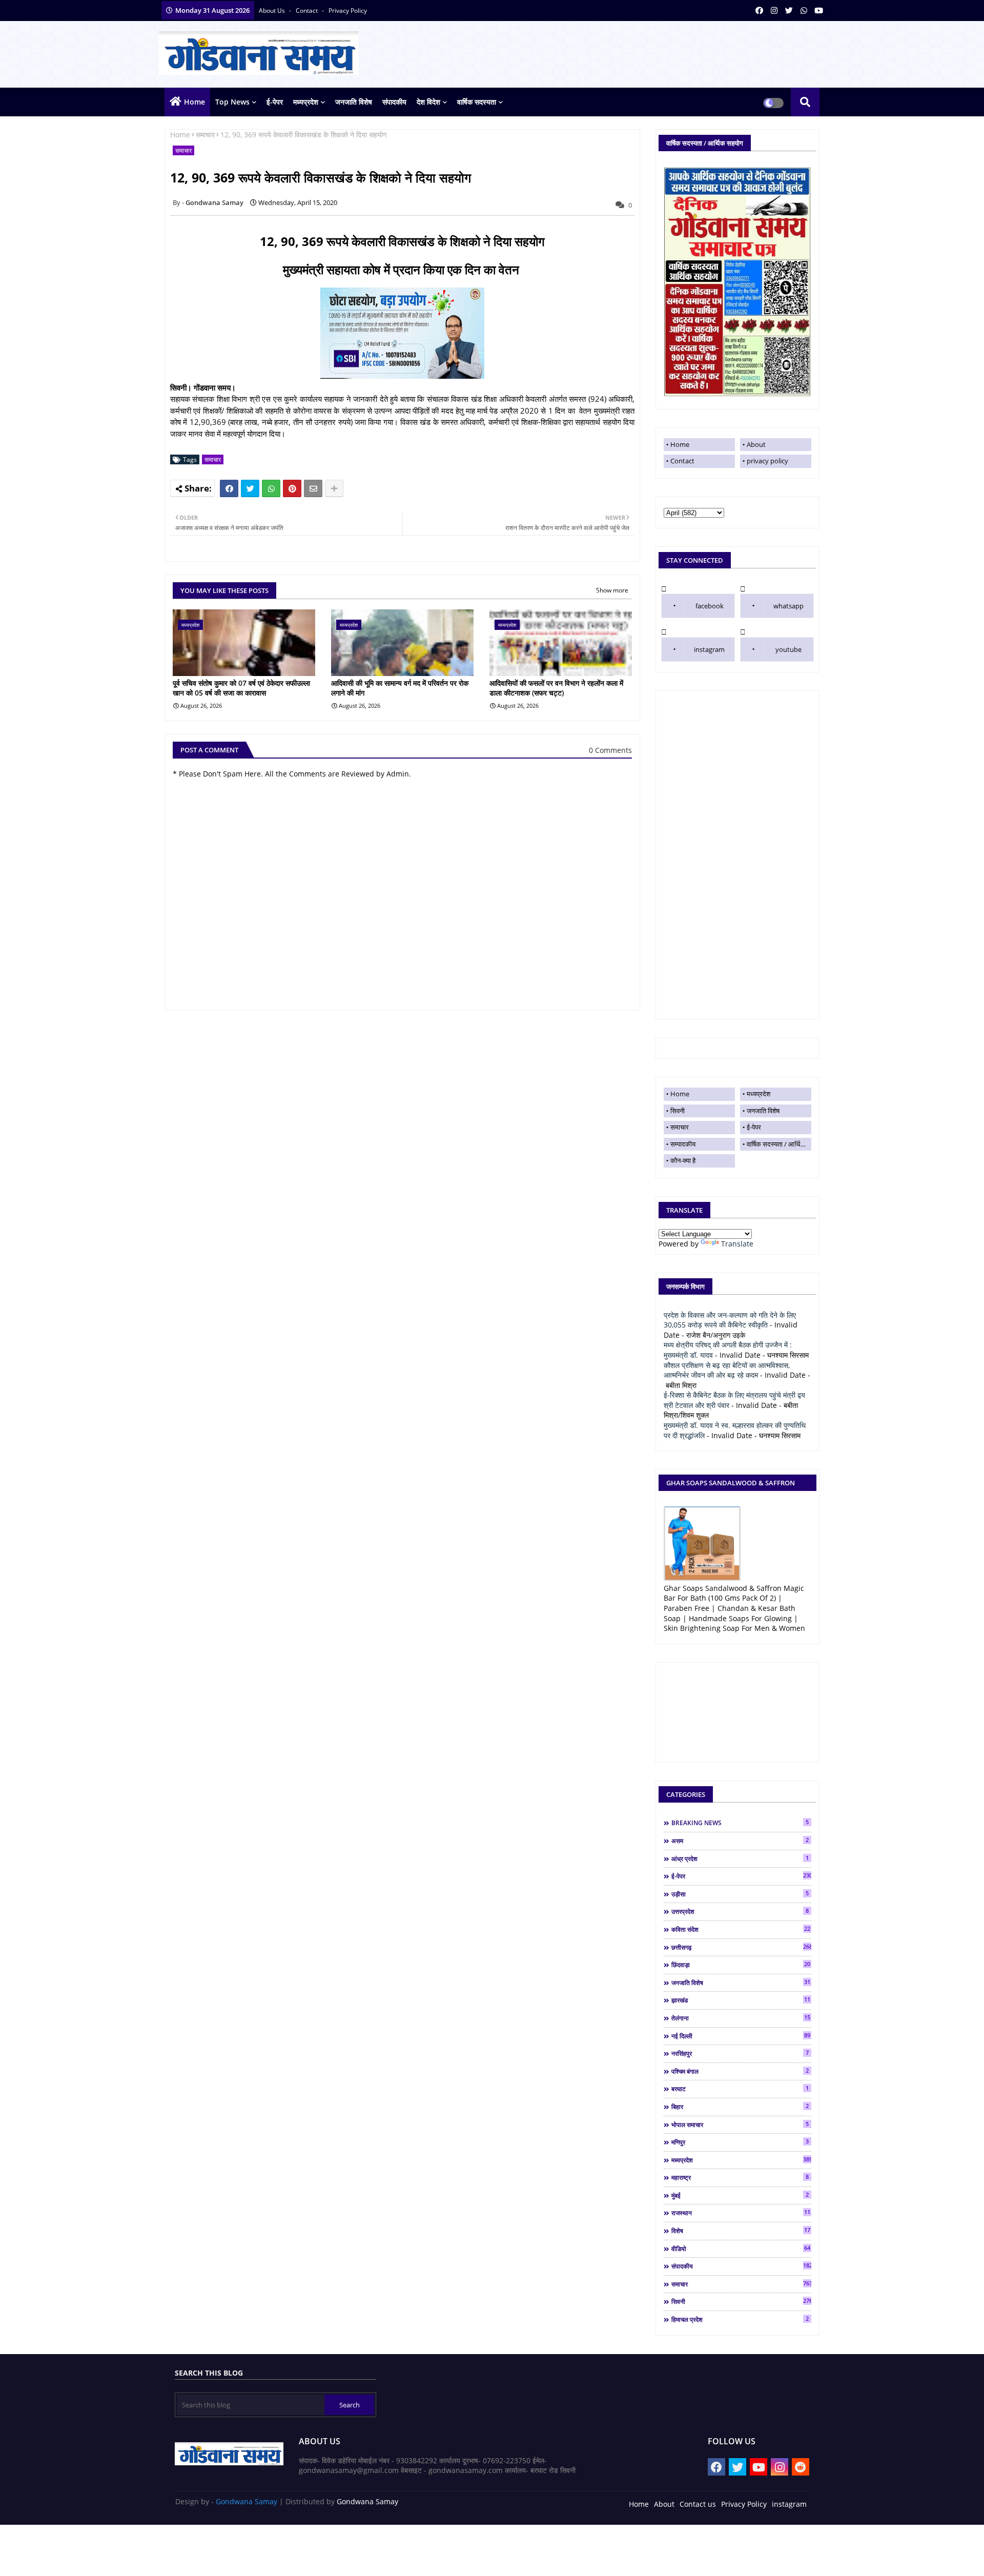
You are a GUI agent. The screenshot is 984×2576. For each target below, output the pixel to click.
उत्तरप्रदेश (740, 1911)
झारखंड (741, 2000)
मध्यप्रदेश (306, 102)
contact (307, 11)
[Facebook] (229, 488)
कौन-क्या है (683, 1160)
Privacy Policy (744, 2504)
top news (232, 102)
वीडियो (741, 2248)
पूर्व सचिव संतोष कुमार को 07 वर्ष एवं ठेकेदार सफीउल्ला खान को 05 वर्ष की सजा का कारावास (241, 688)
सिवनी (678, 1111)
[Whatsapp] (271, 488)
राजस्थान (741, 2213)
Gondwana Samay (247, 2501)
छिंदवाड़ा (741, 1965)
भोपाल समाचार (740, 2124)
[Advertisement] (737, 855)
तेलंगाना (741, 2018)
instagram (709, 649)
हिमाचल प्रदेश (740, 2319)
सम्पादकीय (683, 1144)
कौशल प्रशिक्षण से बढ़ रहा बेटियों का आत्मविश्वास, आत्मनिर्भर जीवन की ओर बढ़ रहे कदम (727, 1370)
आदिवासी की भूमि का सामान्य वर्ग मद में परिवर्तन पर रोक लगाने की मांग (400, 688)
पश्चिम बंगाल (740, 2071)
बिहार (740, 2107)
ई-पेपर (275, 102)
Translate (737, 1244)
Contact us (698, 2504)
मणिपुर (740, 2142)
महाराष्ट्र (740, 2177)
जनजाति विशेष (354, 102)
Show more (612, 590)
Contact (682, 461)
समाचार (205, 135)
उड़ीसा (740, 1894)
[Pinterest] (292, 488)
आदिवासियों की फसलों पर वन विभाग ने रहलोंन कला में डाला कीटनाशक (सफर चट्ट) (556, 688)
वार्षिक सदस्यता (477, 102)
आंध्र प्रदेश (740, 1858)
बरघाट (740, 2089)
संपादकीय (394, 102)
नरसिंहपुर (740, 2053)
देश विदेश (428, 102)
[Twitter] (250, 488)
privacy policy (348, 11)
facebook (710, 606)
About (756, 444)
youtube (788, 649)
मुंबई (740, 2195)
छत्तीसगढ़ (741, 1947)
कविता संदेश (741, 1929)
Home (194, 102)
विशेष (741, 2231)
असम (740, 1841)
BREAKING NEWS (740, 1823)
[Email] (313, 488)
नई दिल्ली (741, 2036)
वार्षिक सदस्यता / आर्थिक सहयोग (779, 1144)
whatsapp (788, 606)
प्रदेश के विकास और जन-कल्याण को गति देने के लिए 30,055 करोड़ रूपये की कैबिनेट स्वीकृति (730, 1320)
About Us (273, 11)
